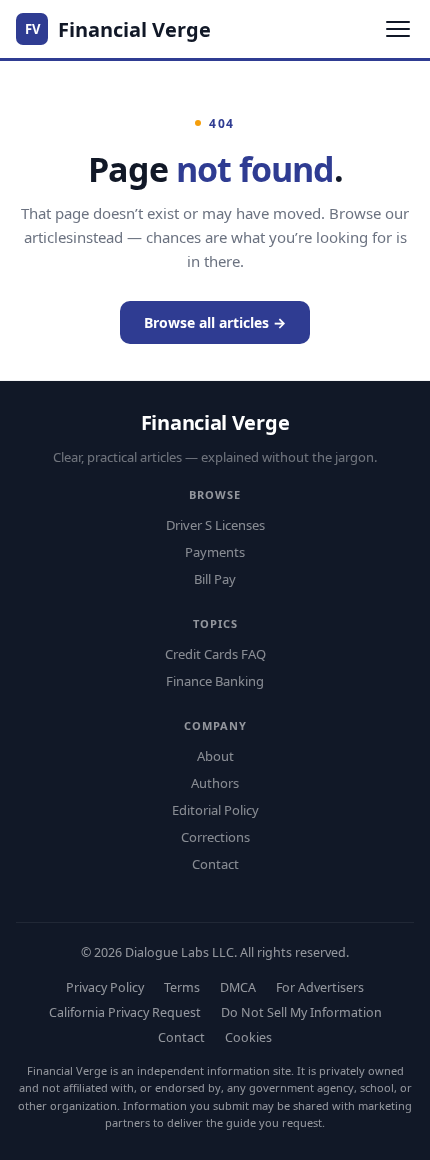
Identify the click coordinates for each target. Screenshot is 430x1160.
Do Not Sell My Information (301, 1012)
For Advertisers (320, 987)
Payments (215, 552)
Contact (215, 864)
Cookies (248, 1037)
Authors (215, 783)
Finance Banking (215, 681)
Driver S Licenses (215, 525)
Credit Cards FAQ (215, 654)
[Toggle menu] (398, 29)
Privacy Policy (105, 987)
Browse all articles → (215, 322)
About (215, 756)
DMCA (238, 987)
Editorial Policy (215, 810)
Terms (182, 987)
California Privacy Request (125, 1012)
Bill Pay (215, 579)
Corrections (215, 837)
